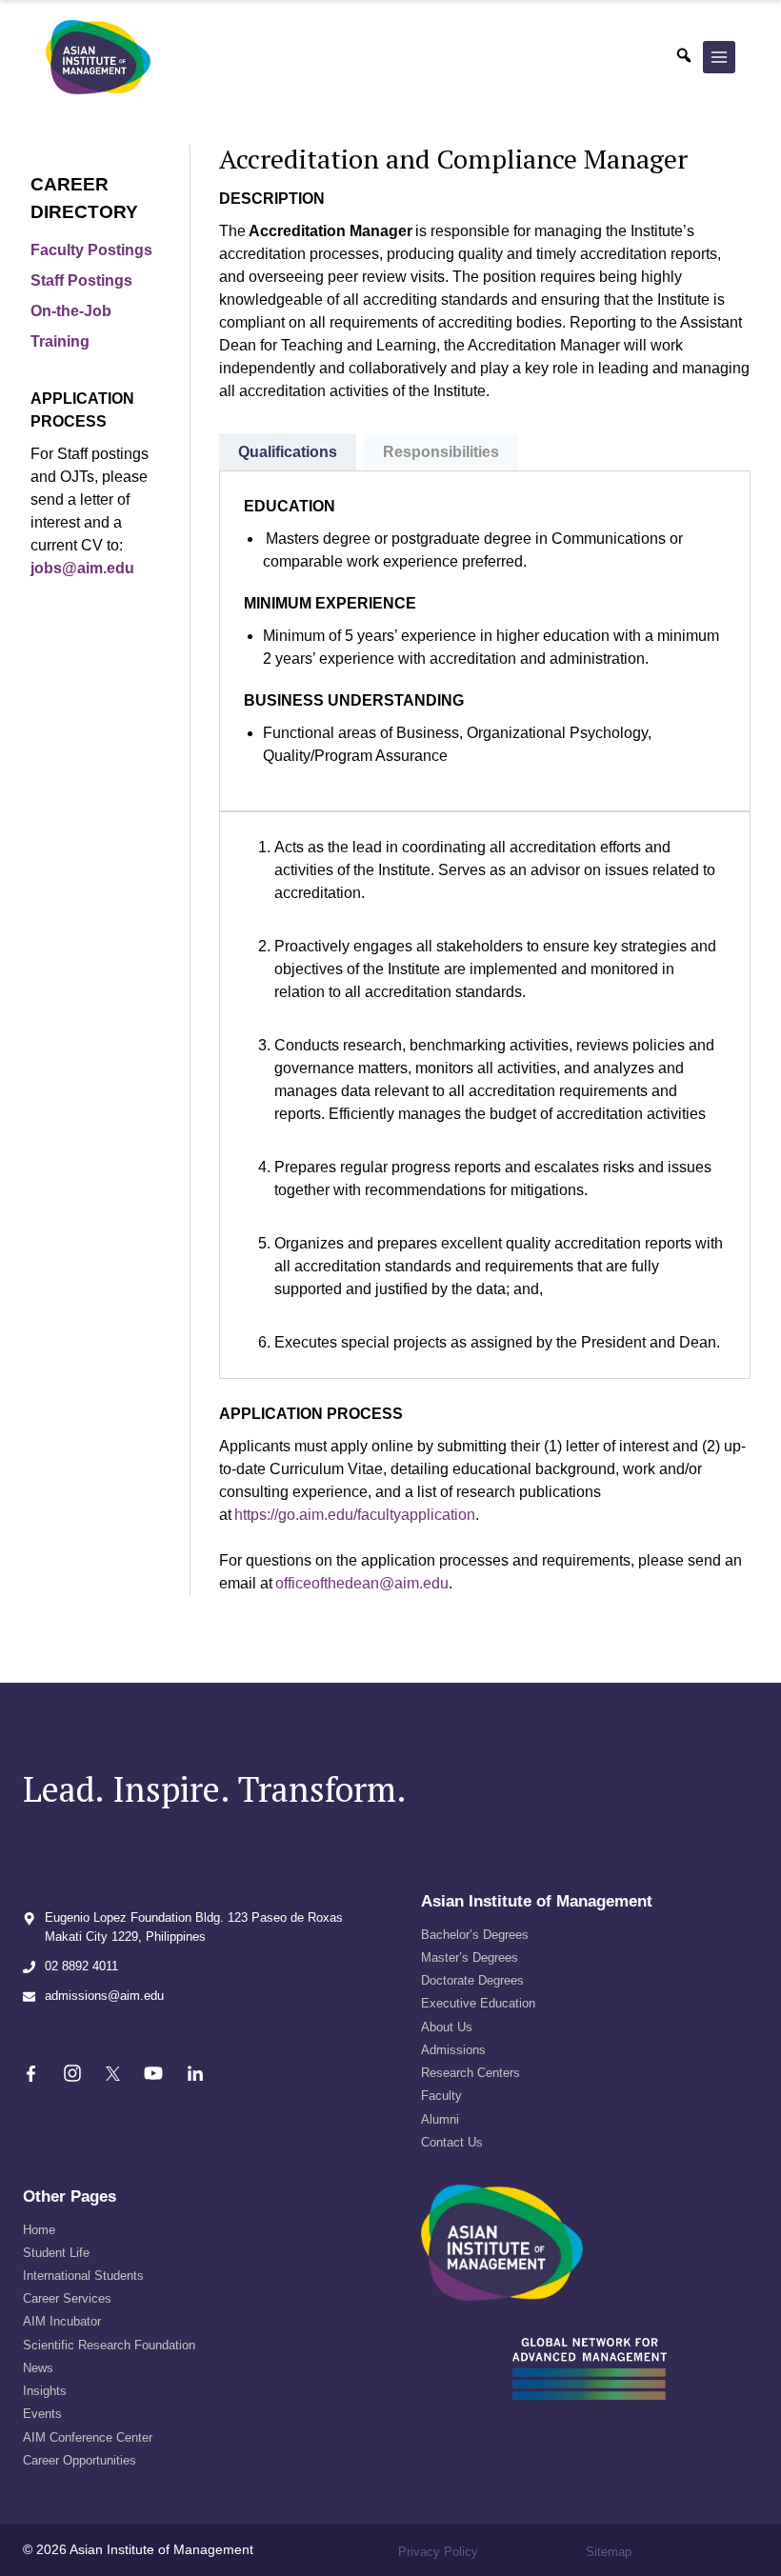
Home (39, 2230)
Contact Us (452, 2142)
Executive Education (478, 2003)
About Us (447, 2027)
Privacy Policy (438, 2552)
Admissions (453, 2050)
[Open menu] (719, 57)
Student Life (56, 2253)
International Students (83, 2276)
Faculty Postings (91, 250)
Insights (45, 2391)
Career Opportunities (80, 2460)
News (38, 2368)
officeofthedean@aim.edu (362, 1583)
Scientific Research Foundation (109, 2345)
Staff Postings (81, 280)
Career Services (67, 2298)
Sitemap (609, 2552)
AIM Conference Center (88, 2437)
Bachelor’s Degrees (475, 1935)
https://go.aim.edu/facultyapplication (355, 1515)
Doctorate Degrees (472, 1980)
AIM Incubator (62, 2321)
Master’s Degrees (470, 1957)
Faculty (441, 2096)
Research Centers (471, 2073)
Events (42, 2414)
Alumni (440, 2119)
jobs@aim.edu (82, 568)
